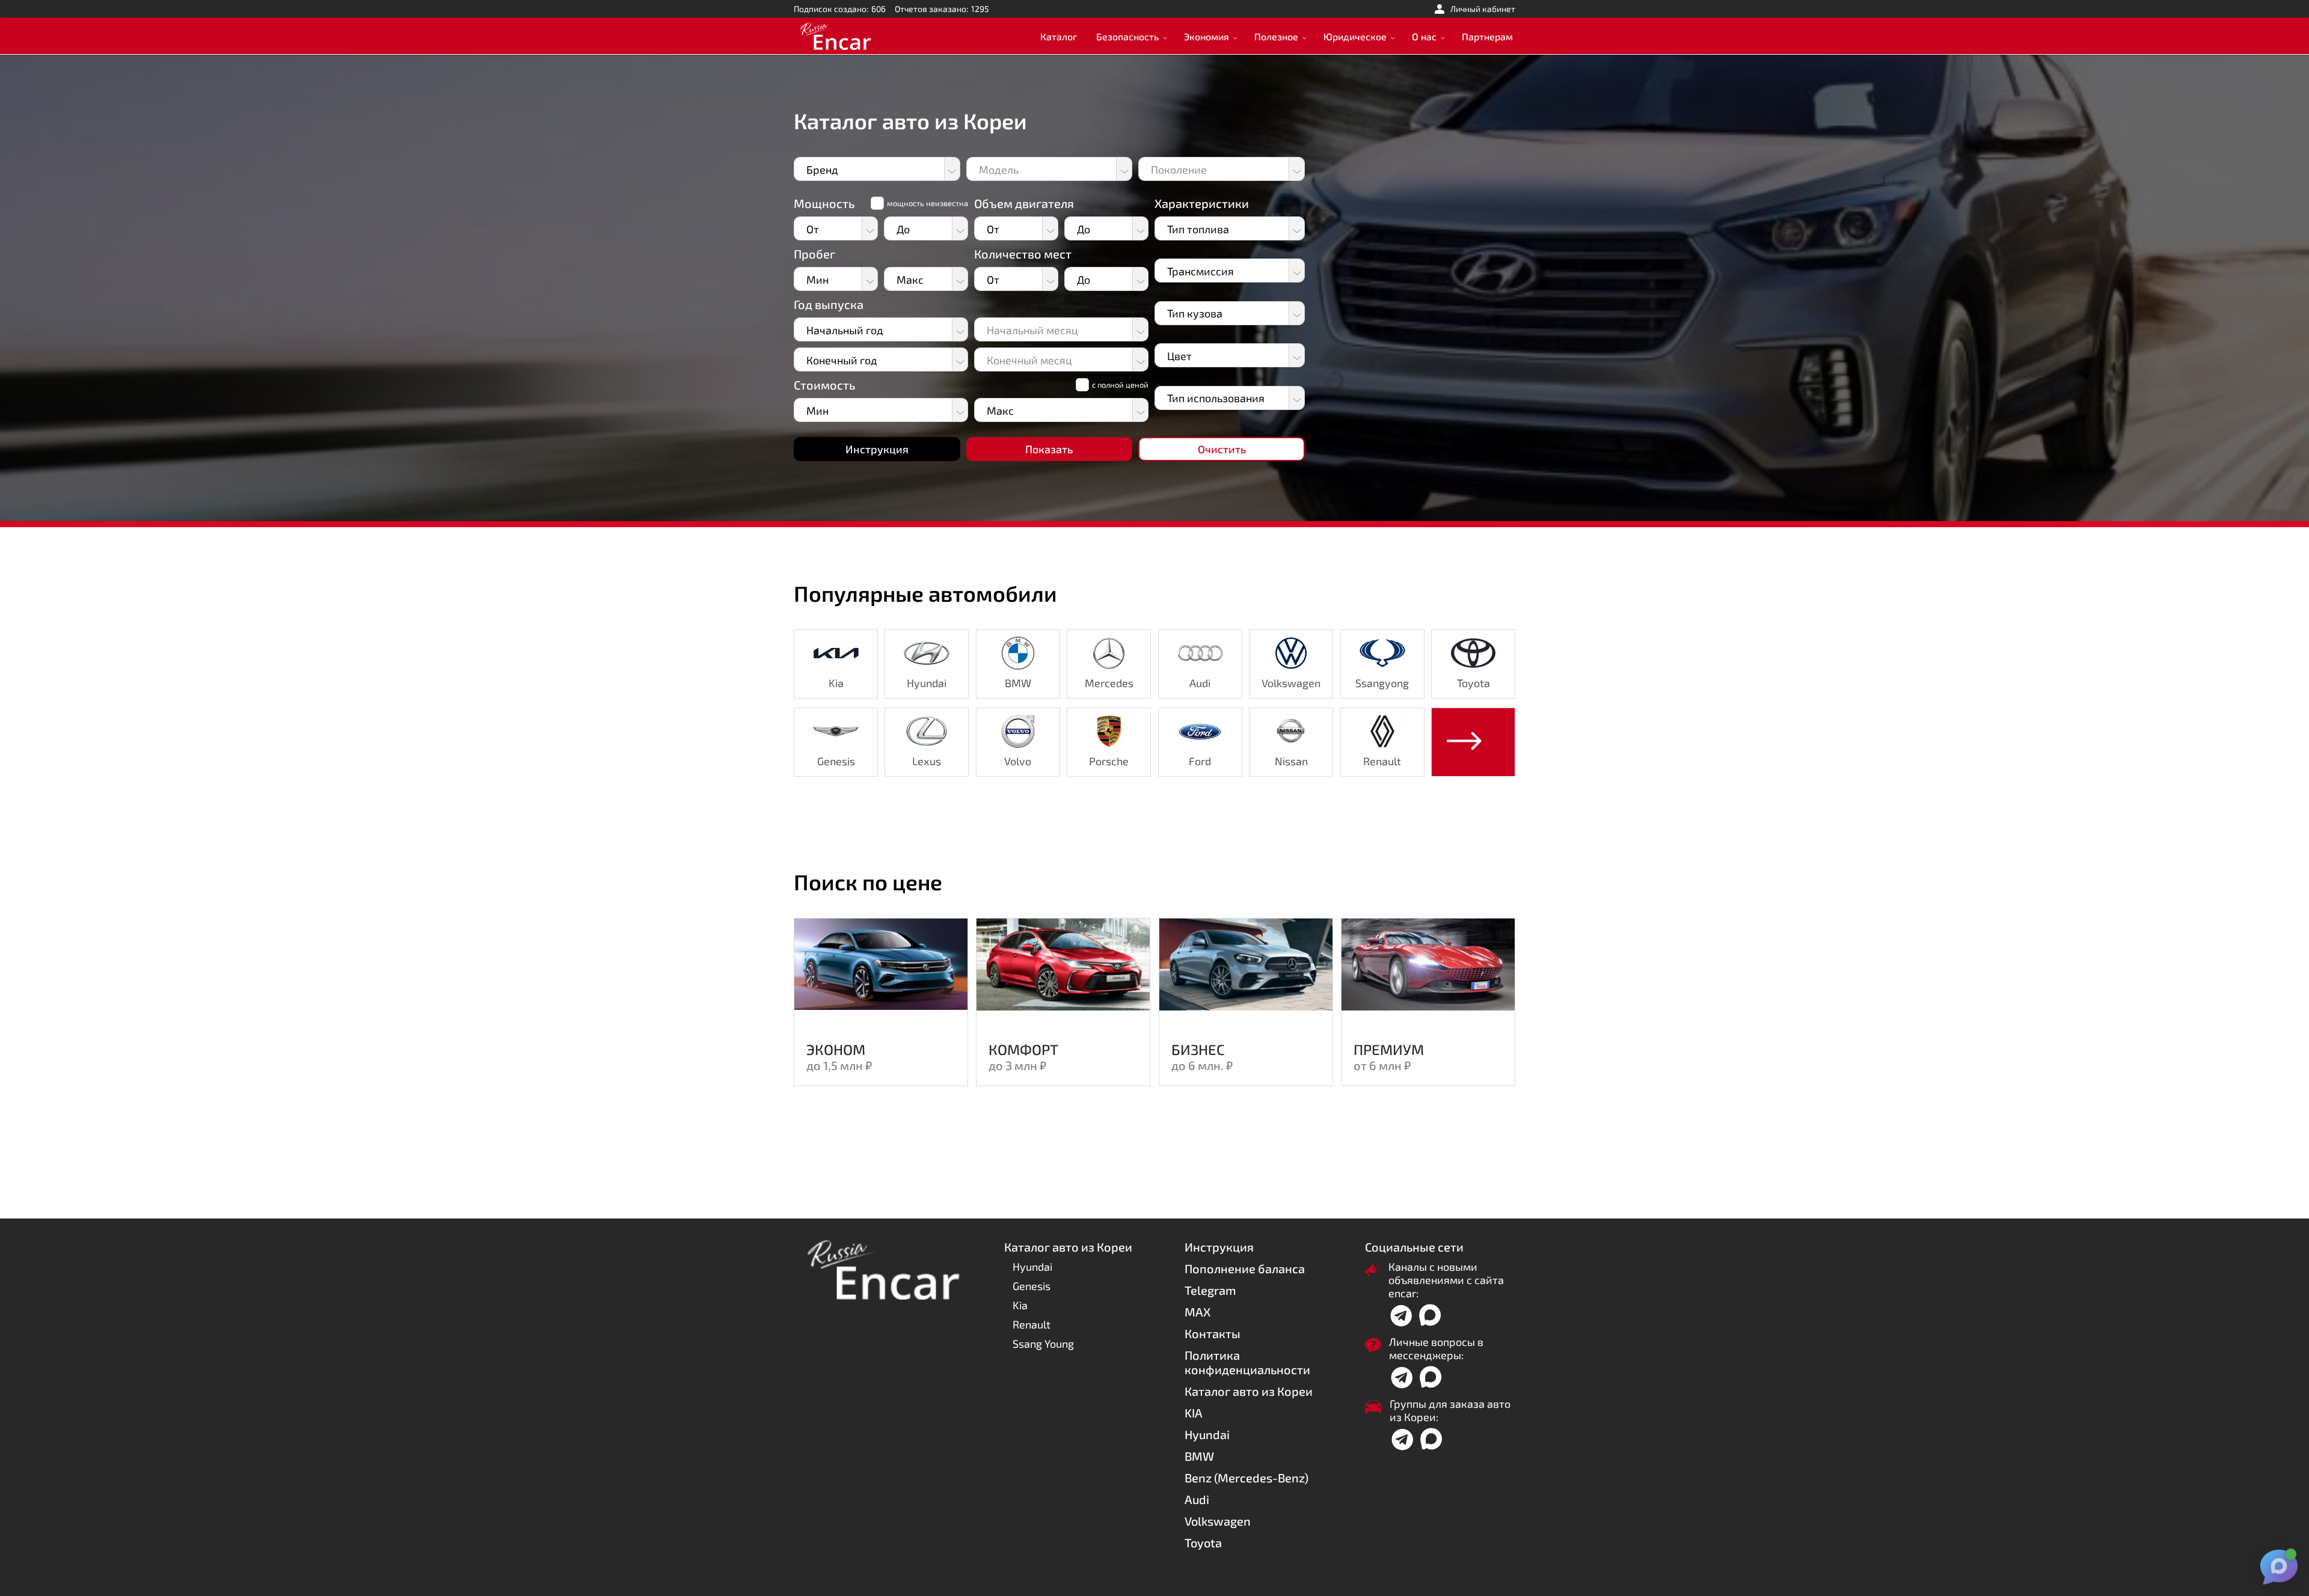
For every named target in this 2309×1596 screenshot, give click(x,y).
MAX (1197, 1312)
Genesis (1032, 1286)
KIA (1194, 1413)
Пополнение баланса (1245, 1268)
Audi (1197, 1499)
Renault (1032, 1324)
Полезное (1276, 36)
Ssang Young (1043, 1344)
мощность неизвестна (928, 203)
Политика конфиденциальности (1247, 1362)
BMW (1199, 1456)
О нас (1424, 36)
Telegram (1210, 1290)
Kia (1020, 1305)
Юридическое (1355, 36)
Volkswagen (1218, 1521)
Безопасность (1127, 36)
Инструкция (1219, 1247)
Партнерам (1487, 36)
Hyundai (1032, 1267)
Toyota (1203, 1542)
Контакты (1213, 1333)
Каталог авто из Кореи (1249, 1391)
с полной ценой (1120, 385)
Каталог (1059, 36)
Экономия (1207, 36)
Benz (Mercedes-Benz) (1246, 1478)
